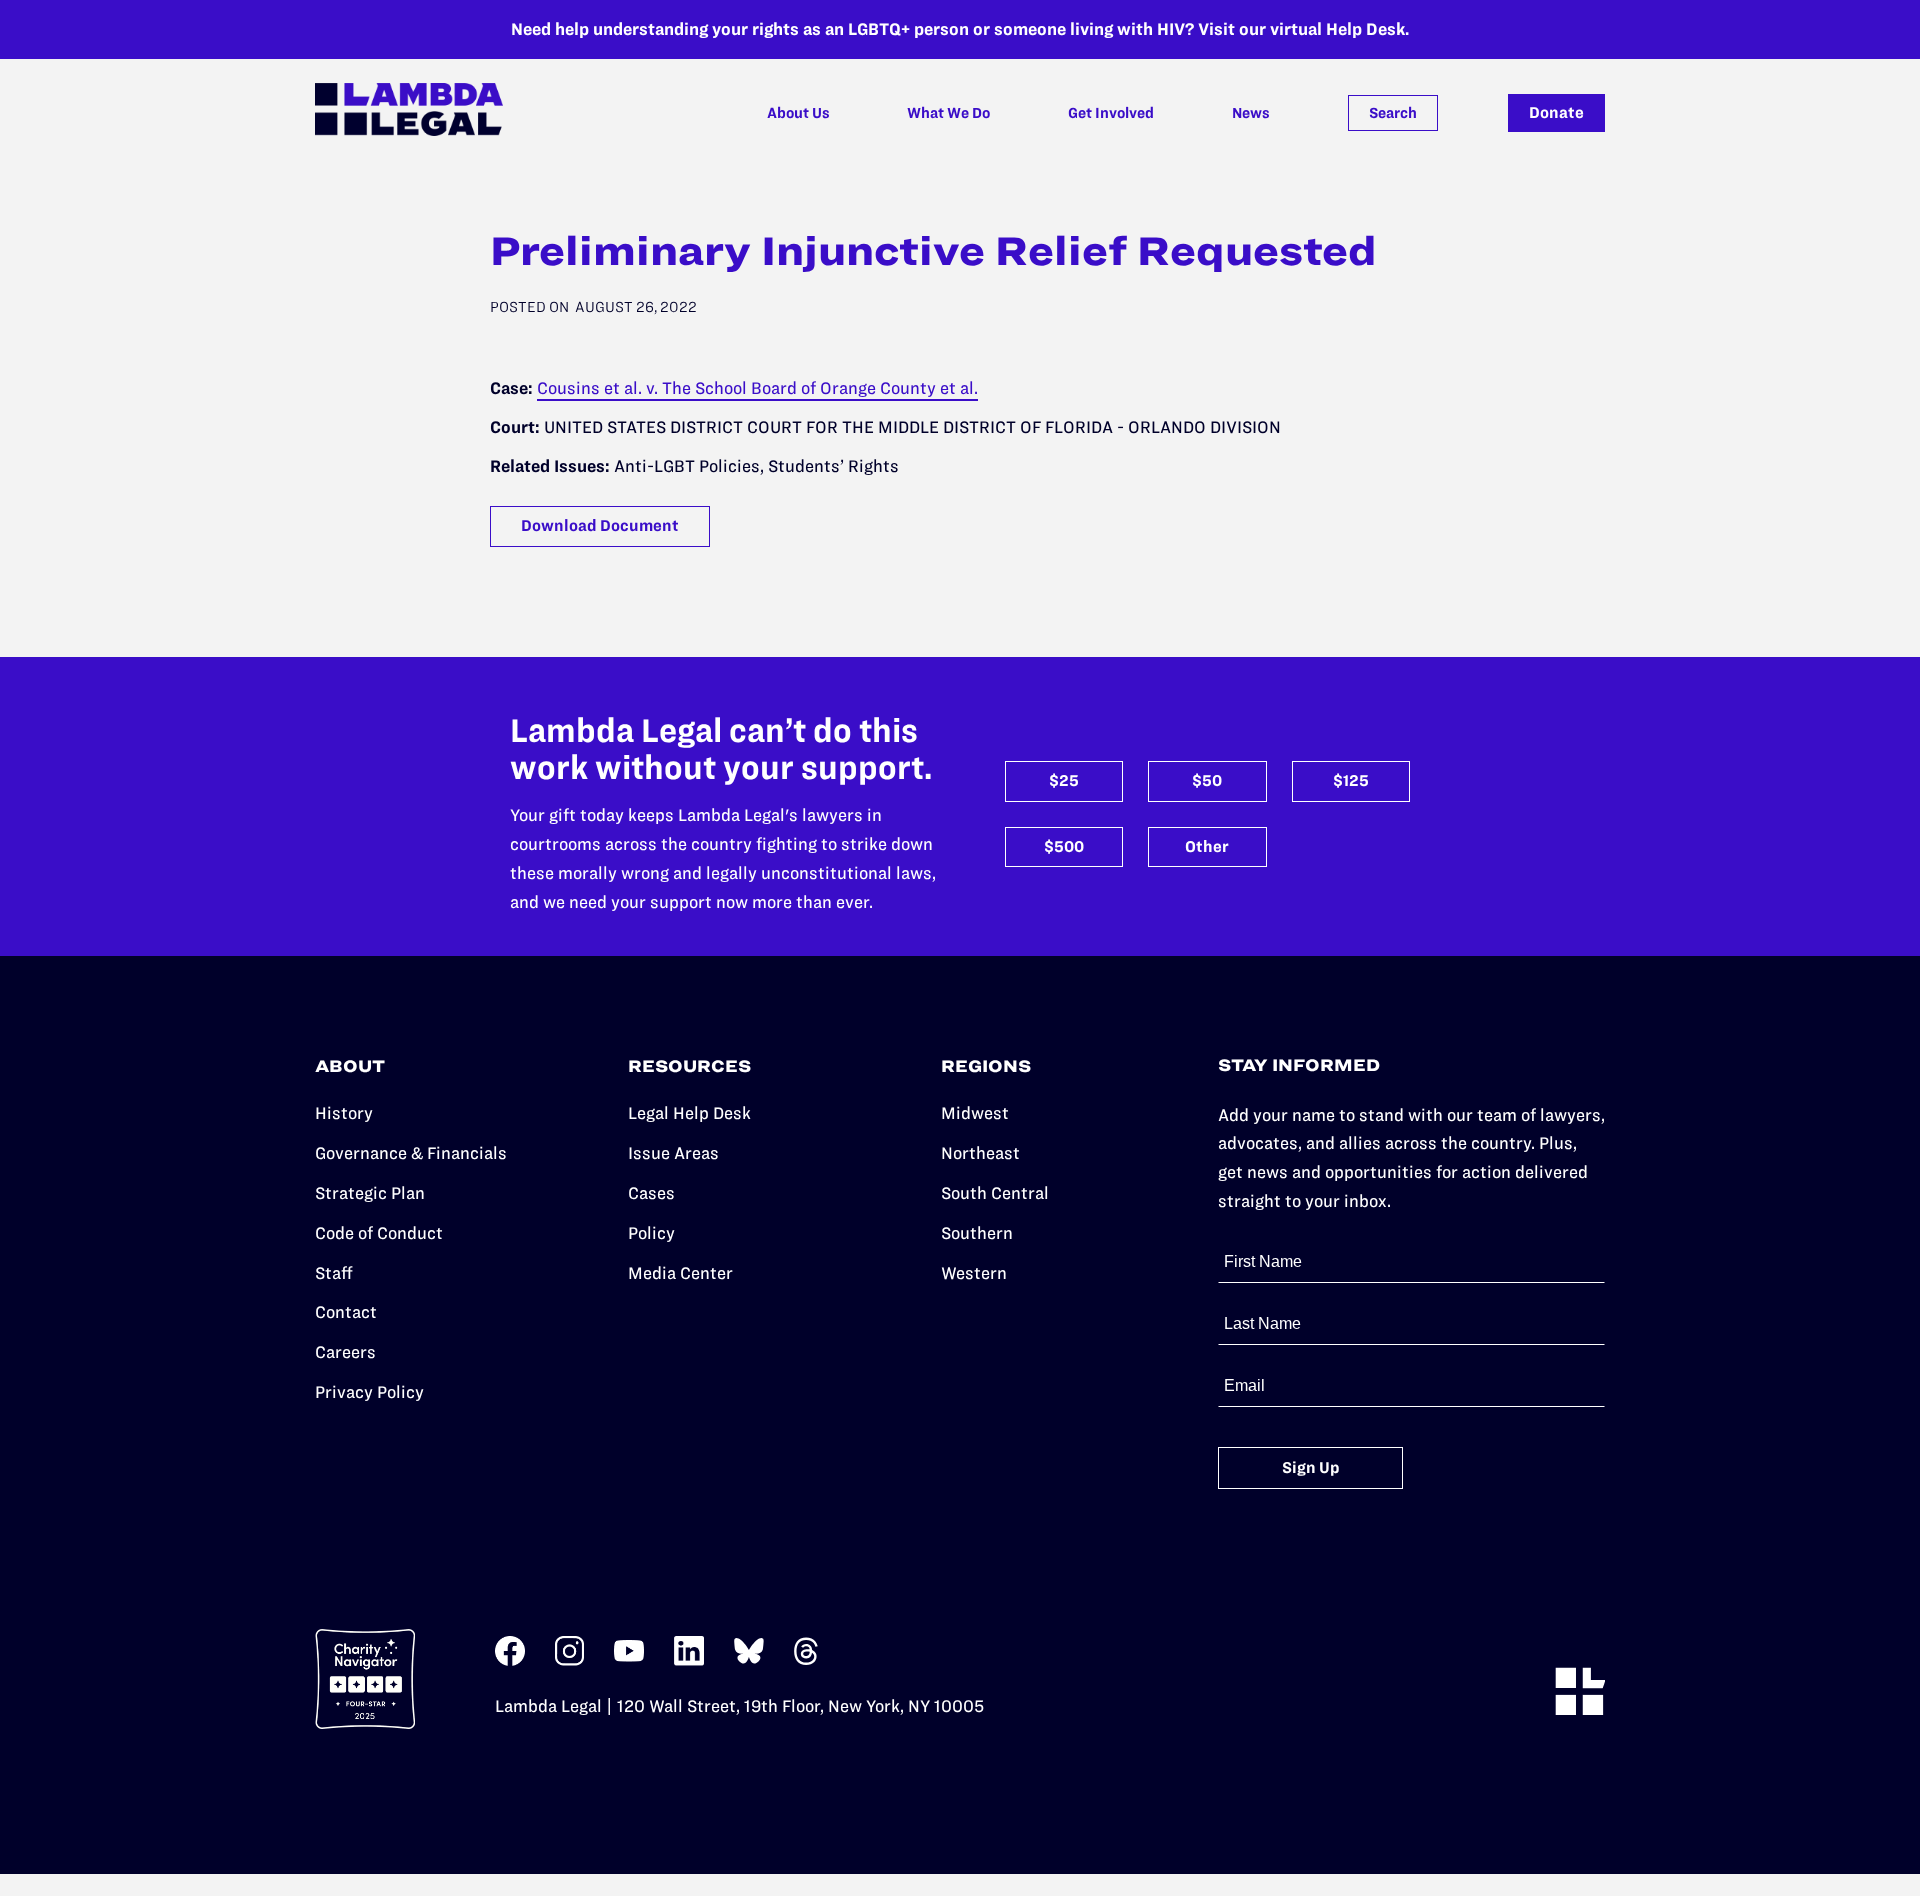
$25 (1064, 780)
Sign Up (1311, 1467)
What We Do (948, 113)
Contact (346, 1312)
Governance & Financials (411, 1153)
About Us (798, 113)
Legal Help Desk (689, 1113)
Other (1207, 846)
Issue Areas (673, 1153)
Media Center (680, 1273)
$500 (1064, 846)
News (1251, 113)
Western (974, 1273)
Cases (651, 1193)
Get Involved (1111, 113)
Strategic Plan (370, 1193)
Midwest (975, 1113)
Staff (334, 1273)
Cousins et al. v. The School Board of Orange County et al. (757, 388)
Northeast (980, 1153)
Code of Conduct (379, 1233)
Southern (977, 1233)
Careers (345, 1352)
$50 (1207, 780)
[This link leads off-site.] (510, 1660)
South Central (995, 1193)
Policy (651, 1233)
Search (1393, 113)
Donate (1556, 112)
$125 (1351, 780)
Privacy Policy (369, 1392)
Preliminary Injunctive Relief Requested (933, 251)
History (344, 1113)
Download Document (600, 525)
